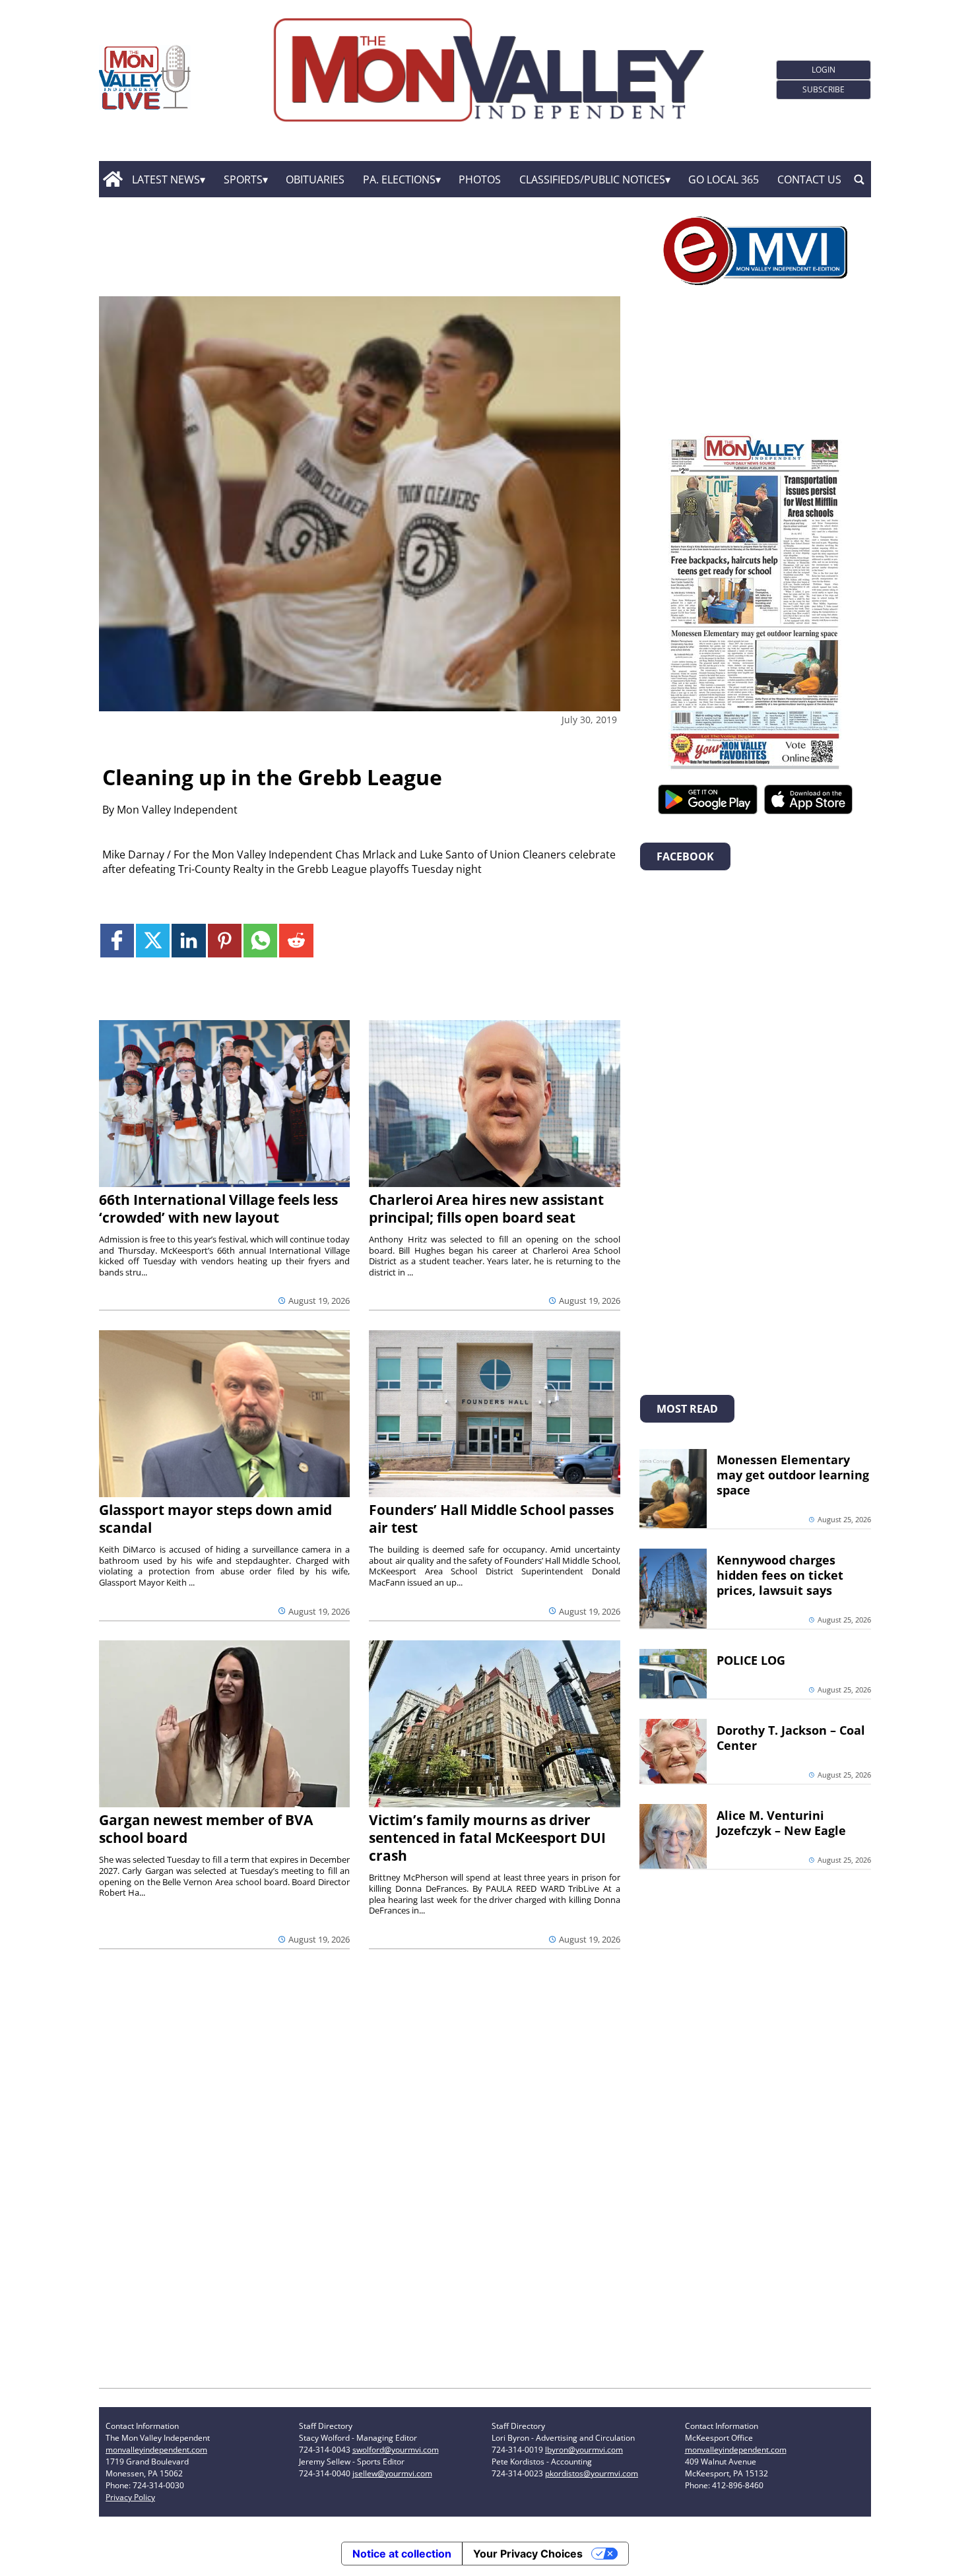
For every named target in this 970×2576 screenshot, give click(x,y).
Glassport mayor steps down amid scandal (215, 1519)
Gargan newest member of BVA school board (206, 1829)
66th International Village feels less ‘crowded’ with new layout (218, 1208)
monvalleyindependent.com (156, 2450)
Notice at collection (402, 2554)
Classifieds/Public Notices (592, 179)
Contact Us (809, 179)
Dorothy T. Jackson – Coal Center (791, 1738)
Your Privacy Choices (528, 2554)
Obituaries (315, 179)
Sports (243, 179)
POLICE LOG (751, 1660)
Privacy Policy (130, 2497)
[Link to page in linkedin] (188, 941)
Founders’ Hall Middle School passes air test (491, 1519)
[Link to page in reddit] (296, 941)
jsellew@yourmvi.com (392, 2473)
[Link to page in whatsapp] (260, 941)
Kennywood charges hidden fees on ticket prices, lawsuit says (780, 1575)
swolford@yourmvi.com (396, 2450)
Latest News (166, 179)
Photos (480, 179)
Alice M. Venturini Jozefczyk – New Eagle (781, 1823)
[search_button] (859, 179)
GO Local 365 (724, 179)
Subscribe (824, 89)
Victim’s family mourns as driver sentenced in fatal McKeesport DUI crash (487, 1838)
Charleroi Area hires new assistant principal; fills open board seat (486, 1208)
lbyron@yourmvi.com (584, 2450)
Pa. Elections (399, 179)
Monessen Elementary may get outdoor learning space (793, 1475)
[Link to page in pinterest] (225, 941)
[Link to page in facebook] (117, 941)
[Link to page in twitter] (153, 941)
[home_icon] (113, 179)
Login (824, 70)
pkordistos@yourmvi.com (592, 2473)
